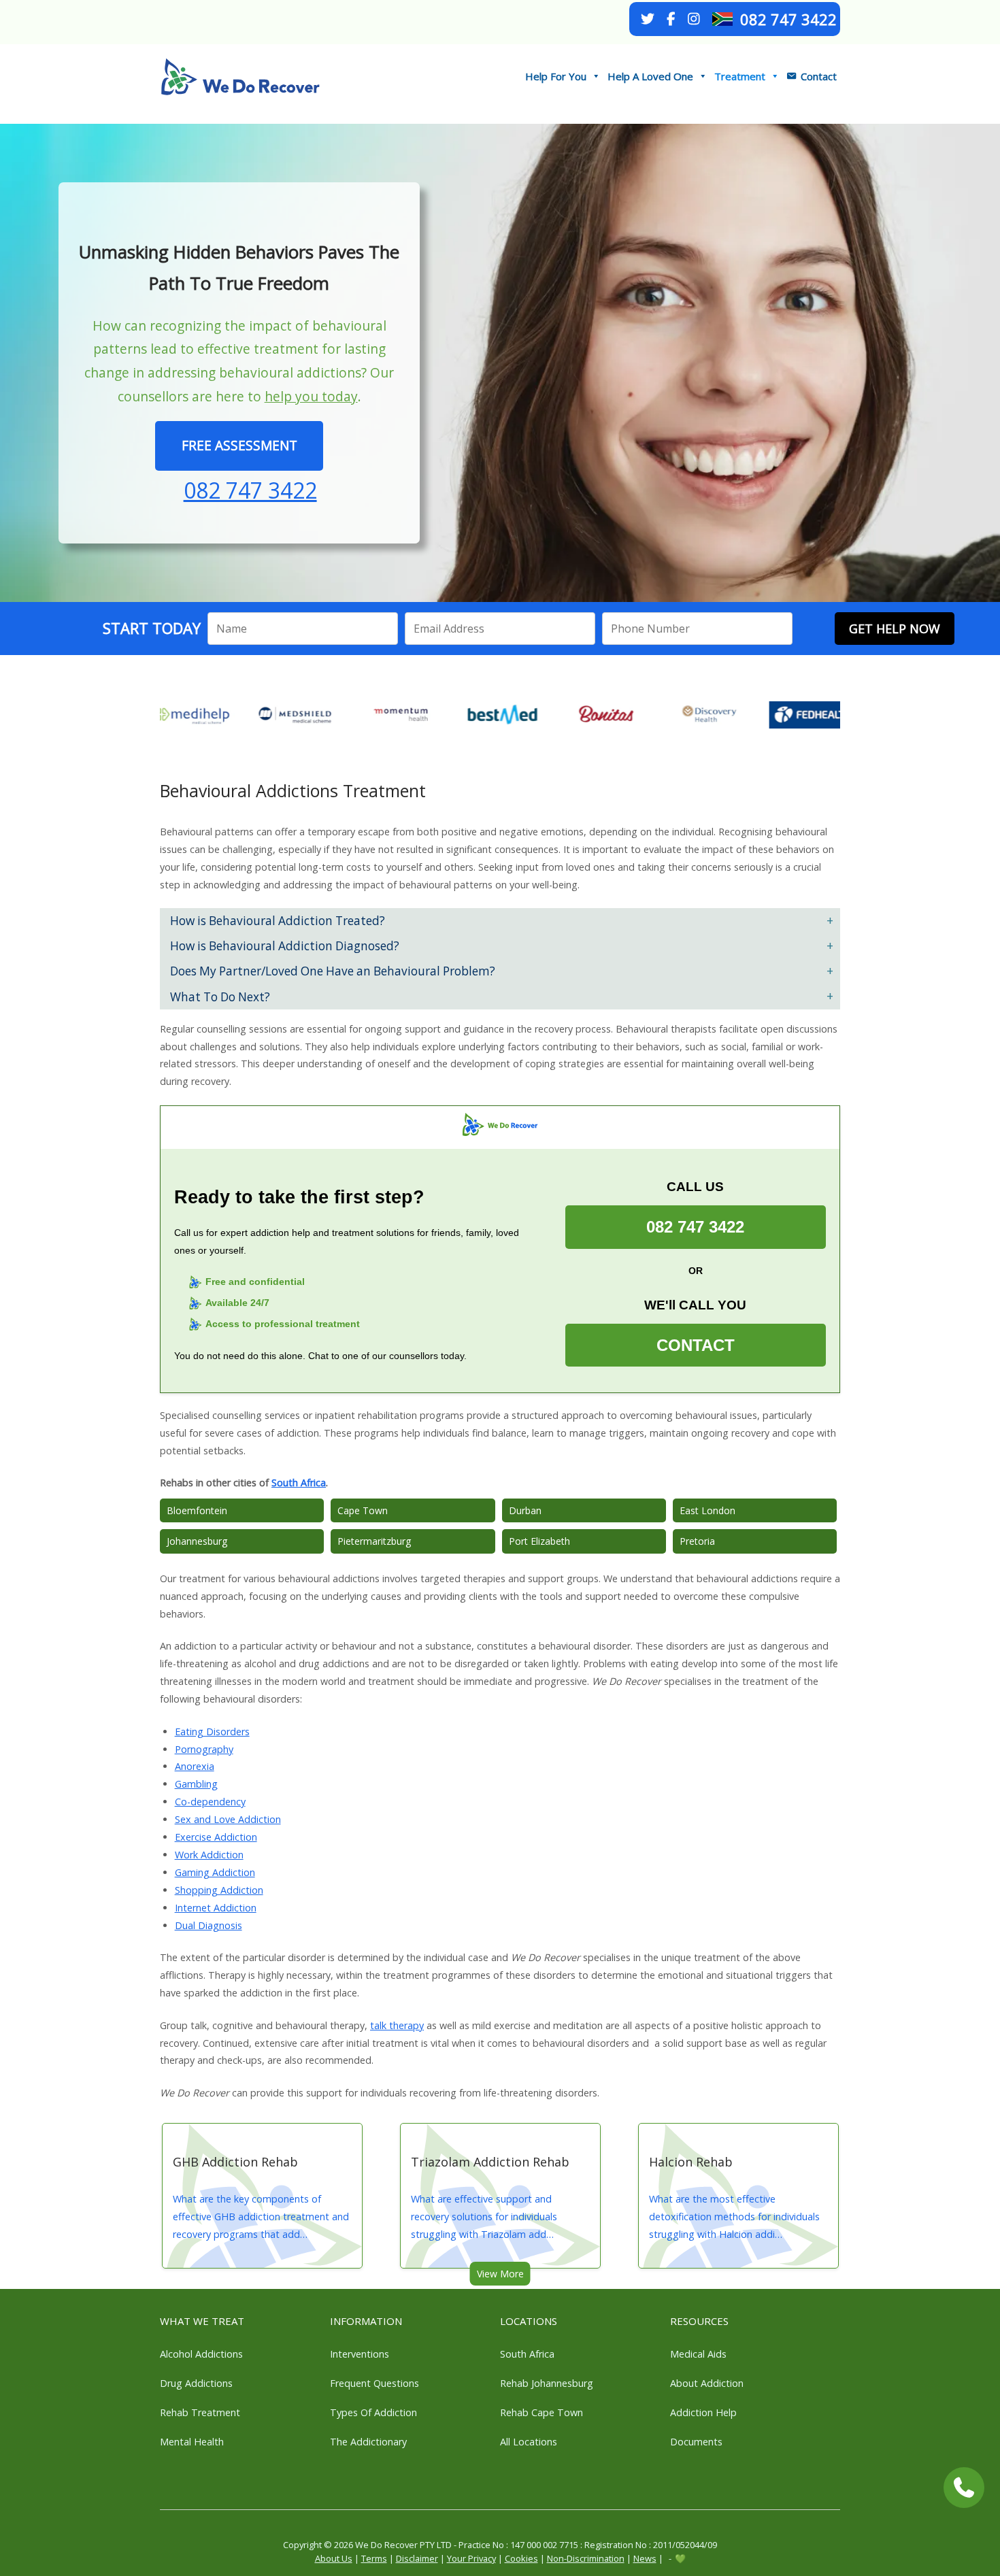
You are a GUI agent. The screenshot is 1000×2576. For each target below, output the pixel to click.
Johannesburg (197, 1541)
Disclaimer (417, 2558)
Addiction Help (703, 2412)
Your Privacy (471, 2558)
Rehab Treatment (200, 2412)
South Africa (299, 1483)
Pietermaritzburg (374, 1541)
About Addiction (707, 2383)
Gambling (196, 1784)
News (645, 2558)
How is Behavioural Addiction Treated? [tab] (278, 921)
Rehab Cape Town (541, 2412)
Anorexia (195, 1766)
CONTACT (696, 1345)
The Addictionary (368, 2442)
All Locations (529, 2442)
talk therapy (397, 2025)
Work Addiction (209, 1855)
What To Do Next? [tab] (220, 997)
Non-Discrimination (586, 2558)
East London (707, 1510)
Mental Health (192, 2442)
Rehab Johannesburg (547, 2383)
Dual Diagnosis (209, 1925)
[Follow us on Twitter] (648, 19)
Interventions (360, 2354)
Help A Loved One (650, 76)
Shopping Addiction (219, 1890)
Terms (374, 2558)
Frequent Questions (374, 2383)
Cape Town (363, 1510)
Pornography (204, 1749)
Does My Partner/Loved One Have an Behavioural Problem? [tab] (333, 971)
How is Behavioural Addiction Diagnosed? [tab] (285, 946)
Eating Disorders (212, 1732)
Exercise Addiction (216, 1837)
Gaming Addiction (215, 1872)
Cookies (521, 2558)
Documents (696, 2442)
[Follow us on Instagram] (694, 19)
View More (500, 2274)
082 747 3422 (788, 19)
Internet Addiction (216, 1908)
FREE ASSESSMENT (239, 445)
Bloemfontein (197, 1510)
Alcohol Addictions (201, 2354)
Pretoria (697, 1541)
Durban (525, 1510)
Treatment (740, 76)
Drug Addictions (196, 2383)
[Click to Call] (964, 2488)
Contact (819, 76)
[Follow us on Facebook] (671, 19)
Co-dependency (210, 1802)
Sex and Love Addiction (228, 1819)
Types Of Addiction (373, 2412)
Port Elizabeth (539, 1541)
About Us (334, 2558)
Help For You (556, 76)
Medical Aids (698, 2354)
